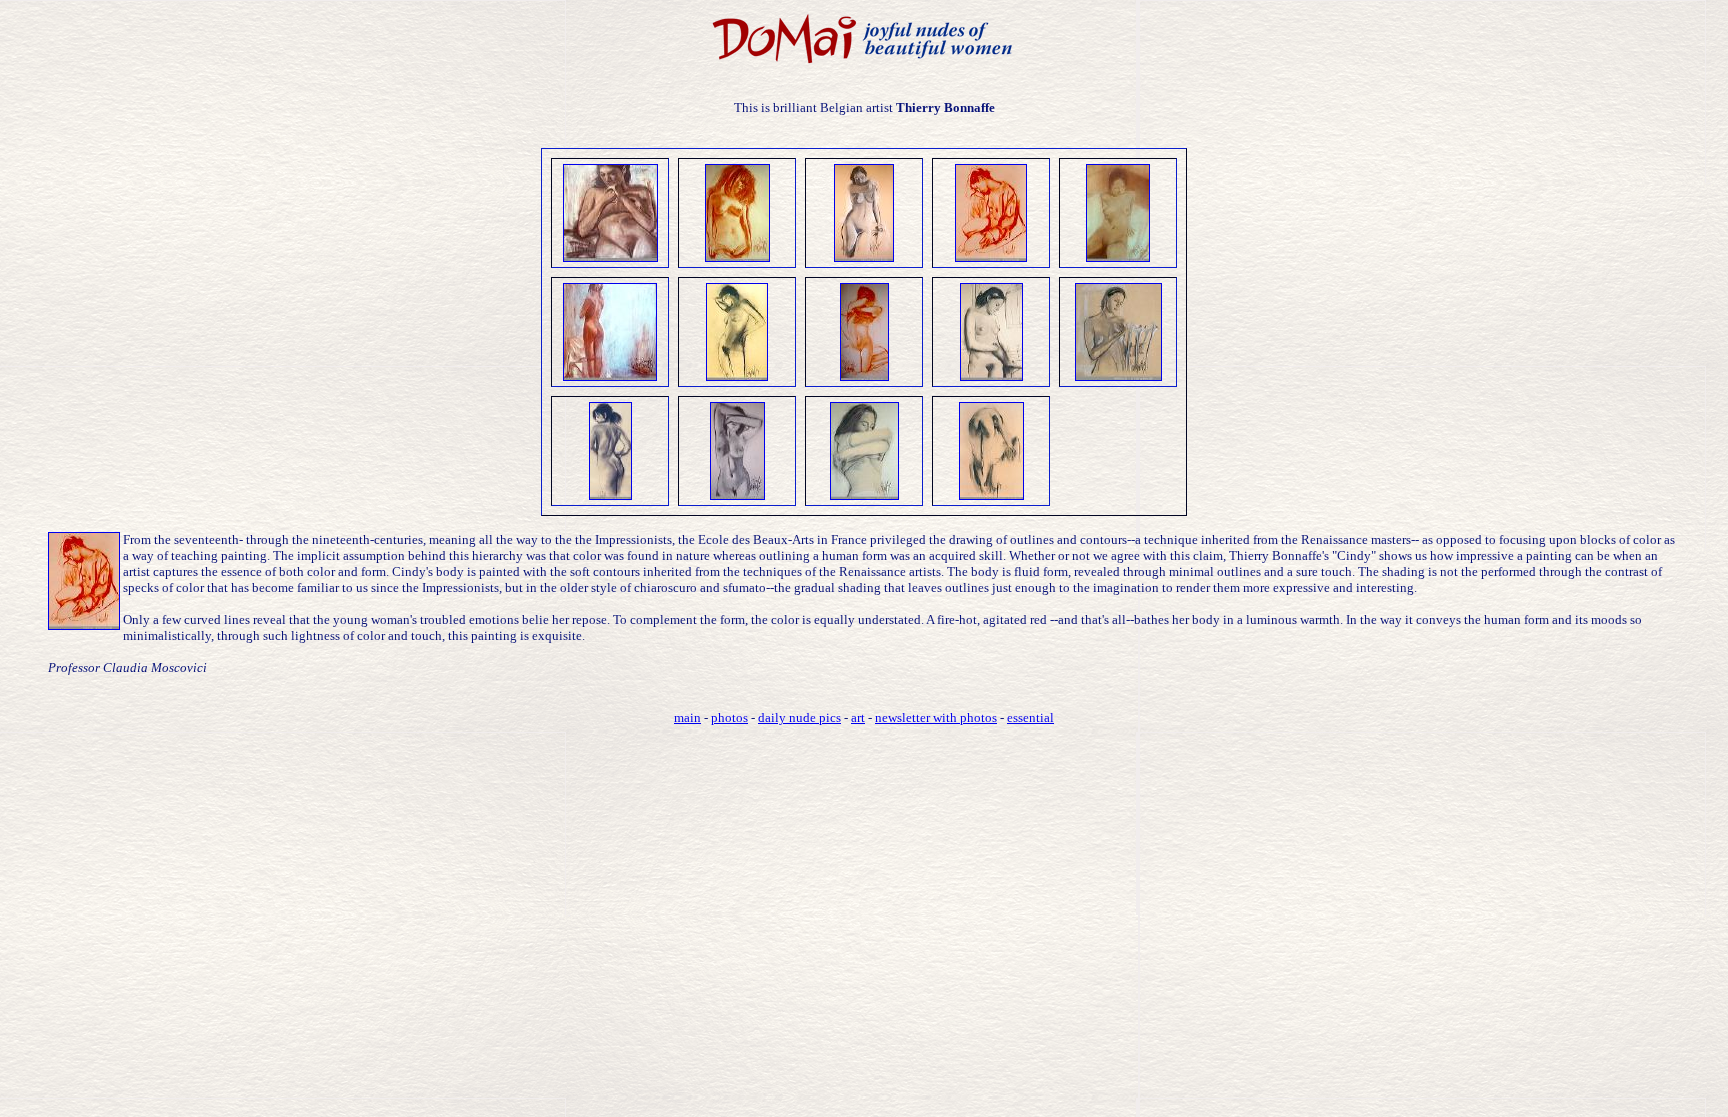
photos (729, 717)
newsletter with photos (936, 717)
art (858, 717)
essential (1030, 717)
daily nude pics (799, 717)
